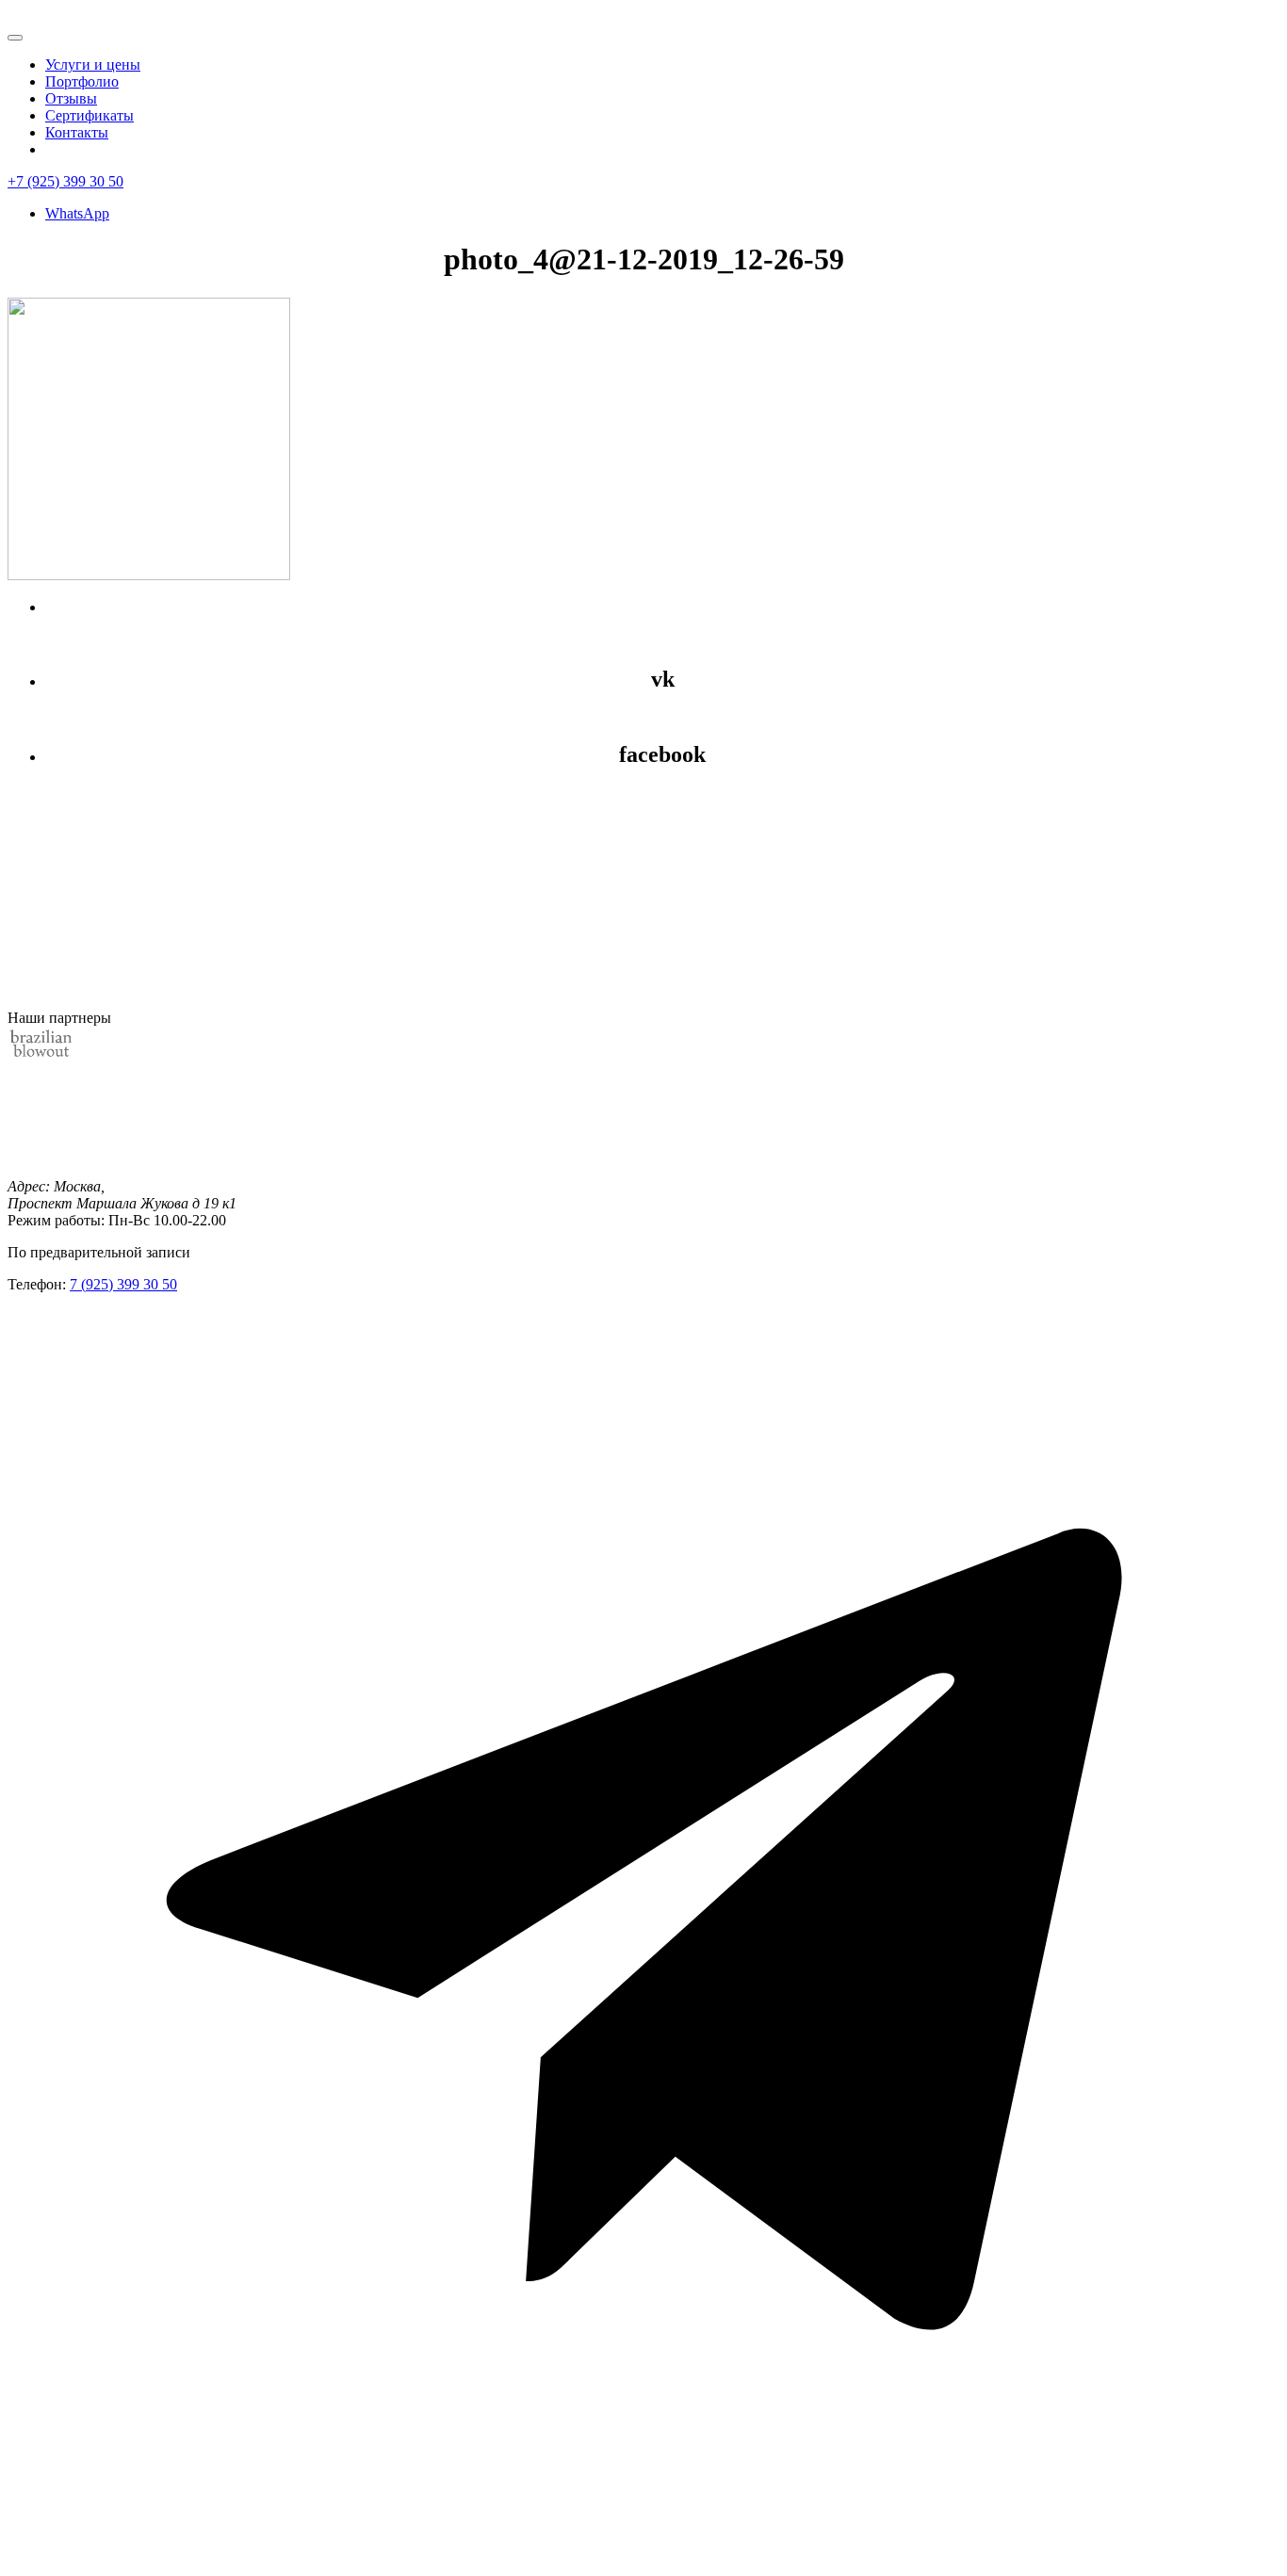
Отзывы (71, 98)
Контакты (77, 132)
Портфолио (82, 81)
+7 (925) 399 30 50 (65, 181)
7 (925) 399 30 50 (123, 1284)
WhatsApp (77, 213)
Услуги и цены (93, 65)
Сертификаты (90, 115)
